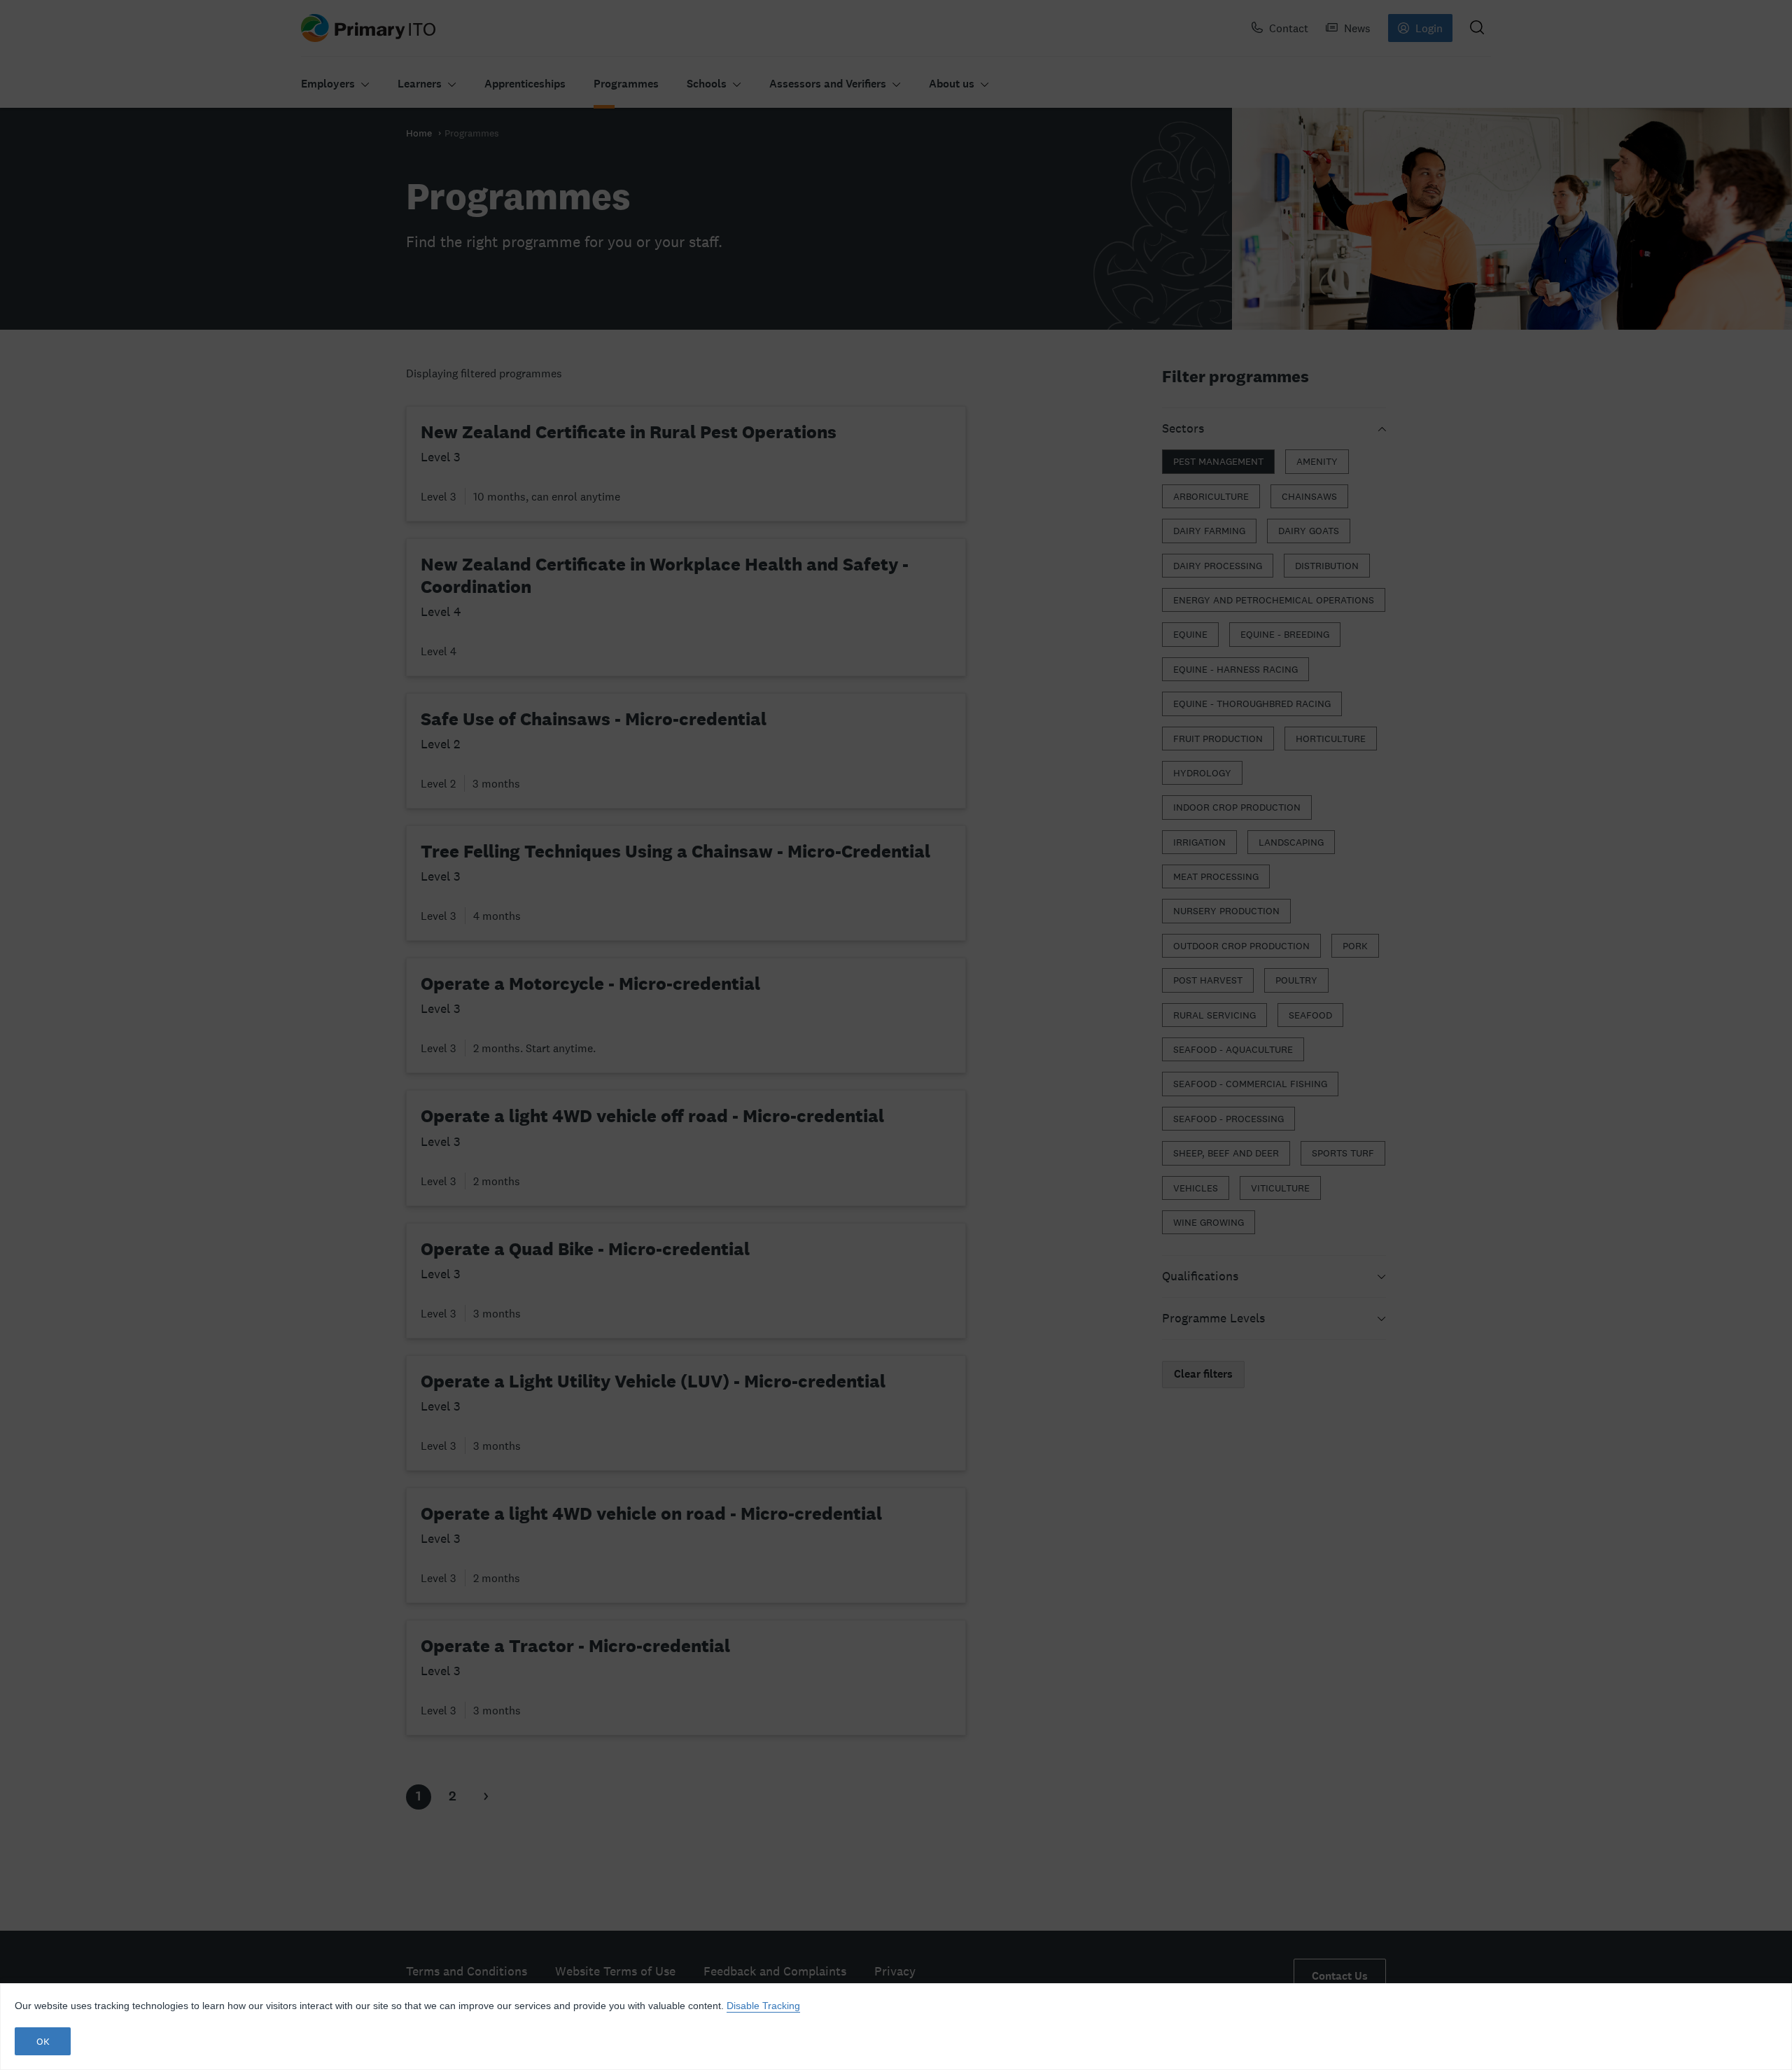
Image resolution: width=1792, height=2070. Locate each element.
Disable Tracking (763, 2006)
